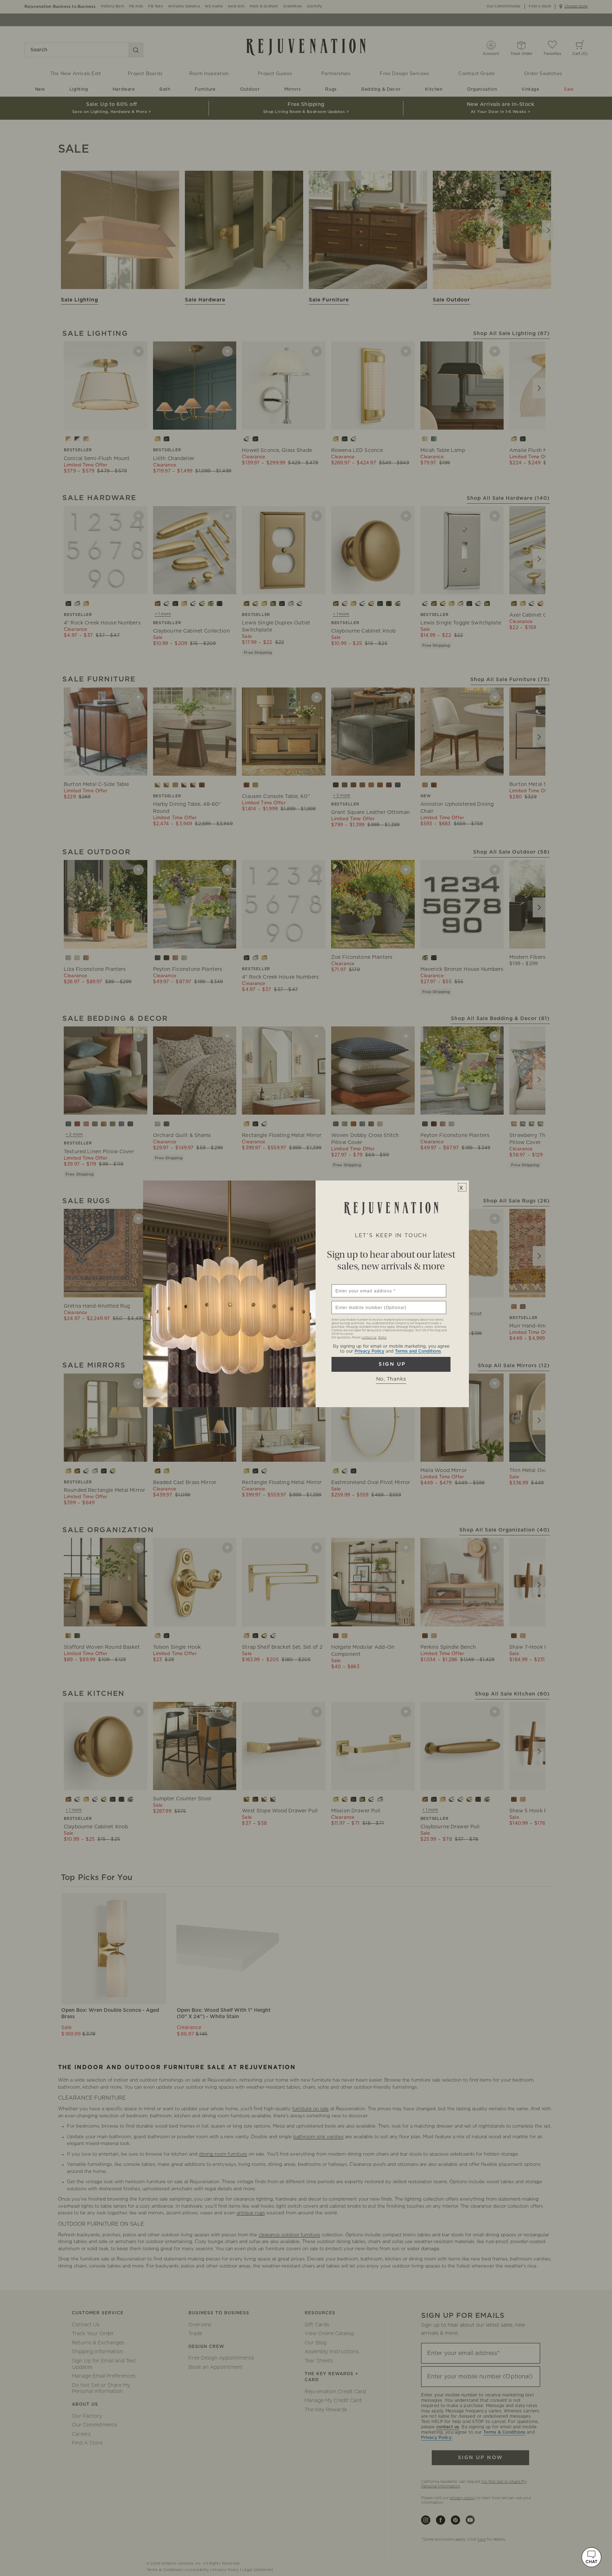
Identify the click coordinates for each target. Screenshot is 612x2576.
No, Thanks (391, 1379)
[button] (591, 2557)
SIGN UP (391, 1364)
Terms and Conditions (418, 1351)
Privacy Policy (369, 1351)
